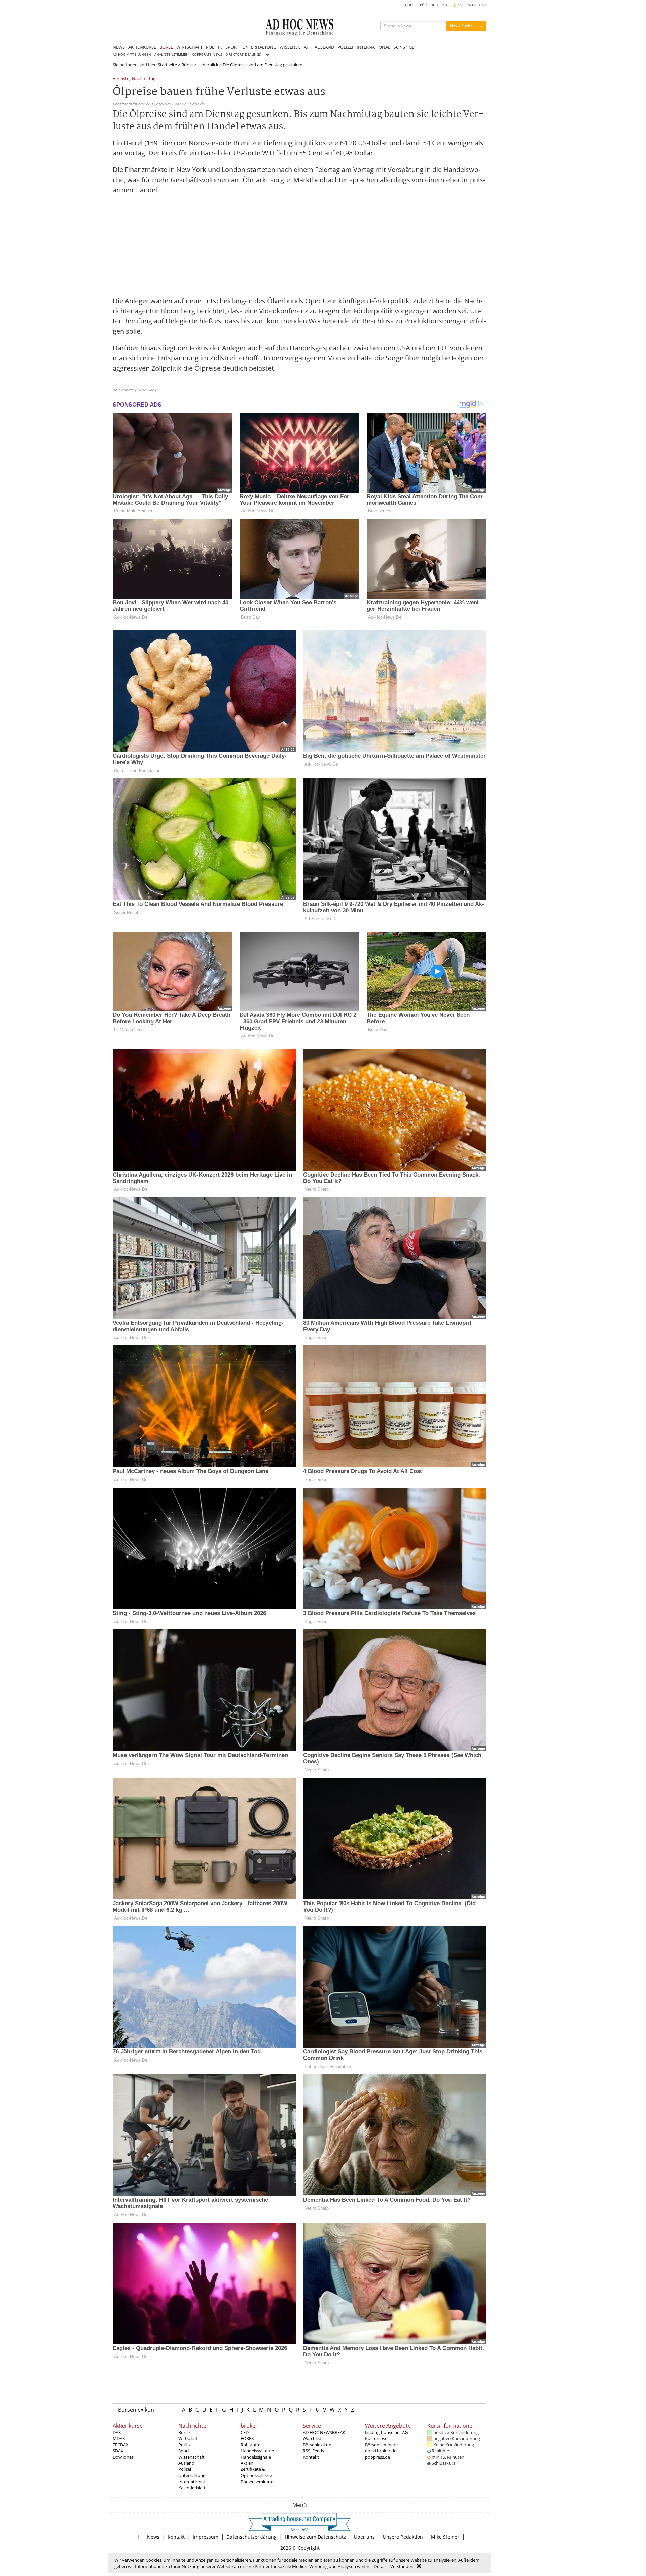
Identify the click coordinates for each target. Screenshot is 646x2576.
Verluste (121, 79)
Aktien (247, 2463)
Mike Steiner (445, 2537)
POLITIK (214, 47)
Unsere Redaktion (403, 2537)
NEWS (119, 47)
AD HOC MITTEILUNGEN (132, 55)
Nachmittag (144, 79)
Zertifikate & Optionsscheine (256, 2472)
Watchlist (312, 2438)
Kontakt (311, 2457)
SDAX (118, 2451)
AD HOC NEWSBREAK (324, 2432)
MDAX (119, 2438)
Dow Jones (123, 2457)
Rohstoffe (250, 2445)
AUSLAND (324, 47)
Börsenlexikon (136, 2410)
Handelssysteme (257, 2451)
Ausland (186, 2463)
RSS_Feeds (313, 2451)
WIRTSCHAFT (189, 47)
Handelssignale (256, 2457)
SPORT (232, 47)
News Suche (461, 26)
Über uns (364, 2537)
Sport (184, 2451)
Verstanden (402, 2566)
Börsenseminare (257, 2482)
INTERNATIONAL (373, 47)
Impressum (206, 2537)
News (153, 2537)
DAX (117, 2432)
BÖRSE (166, 47)
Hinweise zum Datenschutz (315, 2537)
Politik (185, 2445)
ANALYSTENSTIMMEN (172, 55)
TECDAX (121, 2445)
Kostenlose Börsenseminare (381, 2442)
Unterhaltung (192, 2475)
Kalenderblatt (192, 2488)
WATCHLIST (477, 5)
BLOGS (409, 5)
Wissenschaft (191, 2457)
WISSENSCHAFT (295, 47)
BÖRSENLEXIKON (434, 5)
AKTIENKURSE (142, 47)
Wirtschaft (189, 2438)
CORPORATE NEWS (207, 55)
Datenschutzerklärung (252, 2537)
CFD (245, 2432)
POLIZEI (345, 47)
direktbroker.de (381, 2451)
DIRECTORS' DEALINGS (243, 55)
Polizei (185, 2469)
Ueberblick (208, 65)
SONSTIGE (404, 47)
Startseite (167, 65)
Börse (187, 65)
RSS (459, 5)
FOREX (247, 2438)
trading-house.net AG (386, 2432)
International (191, 2482)
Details (381, 2566)
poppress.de (378, 2457)
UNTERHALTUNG (259, 47)
